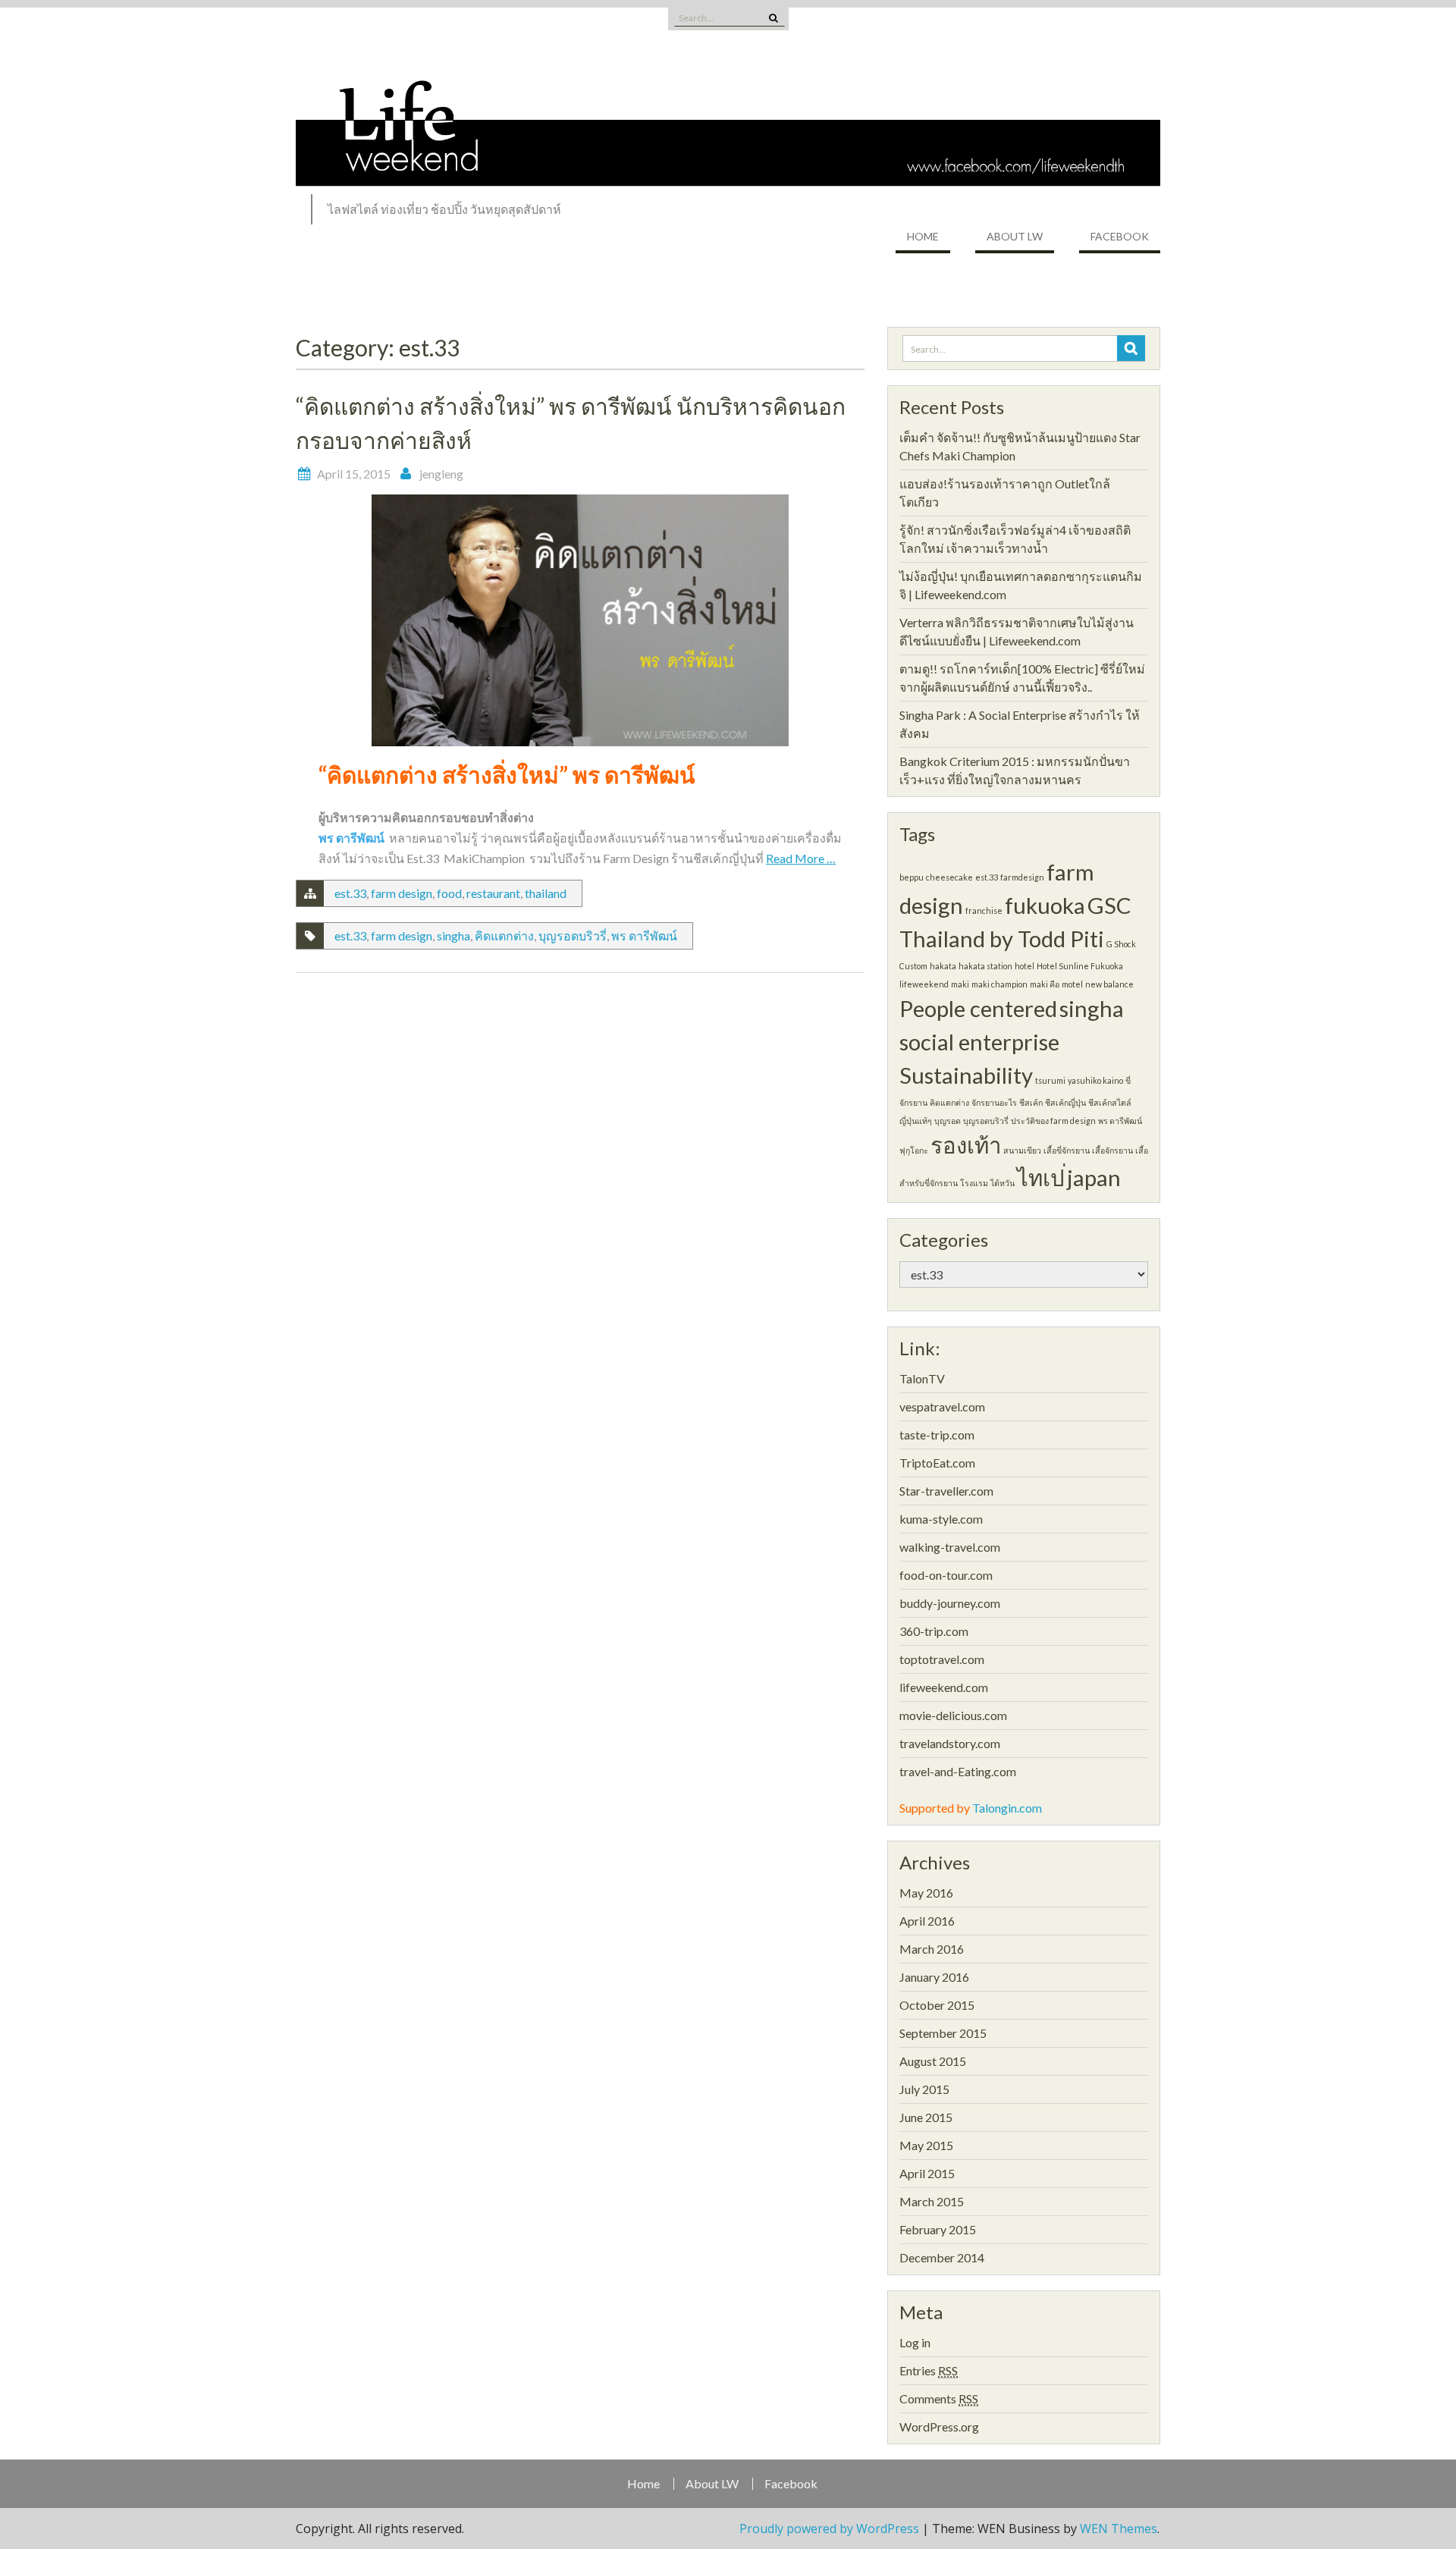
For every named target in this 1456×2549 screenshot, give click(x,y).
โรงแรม (974, 1183)
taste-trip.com (937, 1435)
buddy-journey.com (950, 1603)
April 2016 (927, 1921)
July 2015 (924, 2089)
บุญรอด (948, 1121)
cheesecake (949, 877)
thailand (546, 893)
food (449, 893)
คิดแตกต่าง (504, 935)
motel (1072, 984)
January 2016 (934, 1977)
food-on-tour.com (946, 1575)
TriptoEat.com (937, 1463)
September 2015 (943, 2033)
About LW (1015, 236)
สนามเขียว (1022, 1150)
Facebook (1120, 236)
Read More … (801, 858)
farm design (402, 893)
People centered (978, 1008)
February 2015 (938, 2229)
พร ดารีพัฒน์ (644, 935)
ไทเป (1041, 1177)
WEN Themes (1119, 2529)
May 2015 (926, 2145)
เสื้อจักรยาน (1112, 1150)
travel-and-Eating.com (958, 1771)
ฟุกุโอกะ (914, 1150)
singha (453, 935)
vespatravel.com (942, 1406)
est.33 (350, 893)
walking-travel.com (950, 1547)
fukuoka (1045, 905)
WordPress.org (939, 2427)
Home (923, 236)
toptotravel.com (942, 1659)
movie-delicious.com (953, 1715)
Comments (939, 2398)
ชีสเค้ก (1031, 1102)
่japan (1094, 1177)
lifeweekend (924, 984)
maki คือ (1045, 984)
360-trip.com (934, 1631)
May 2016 (926, 1893)
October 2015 (937, 2005)
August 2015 (933, 2061)
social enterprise (979, 1042)
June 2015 (926, 2117)
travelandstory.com (950, 1743)
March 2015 (932, 2201)
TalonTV (922, 1378)
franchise (984, 910)
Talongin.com (1007, 1808)
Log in (915, 2342)
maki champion (999, 984)
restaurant (493, 893)
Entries (929, 2370)
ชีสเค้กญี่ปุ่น (1065, 1102)
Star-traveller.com (946, 1491)
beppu (912, 877)
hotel (1025, 966)
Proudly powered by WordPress (829, 2529)
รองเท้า (966, 1145)
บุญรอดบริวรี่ (573, 935)
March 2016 (932, 1949)
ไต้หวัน (1003, 1183)
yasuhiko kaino (1095, 1080)
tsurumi (1050, 1080)
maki (960, 984)
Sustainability (966, 1075)
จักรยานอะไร (994, 1102)
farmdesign (1022, 877)
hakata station (985, 966)
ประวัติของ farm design (1053, 1121)
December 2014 (942, 2257)
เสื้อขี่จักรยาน (1067, 1150)
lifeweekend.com (944, 1687)
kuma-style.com (941, 1519)
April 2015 (927, 2173)
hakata (943, 966)
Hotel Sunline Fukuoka (1080, 966)
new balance (1109, 984)
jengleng (441, 474)
